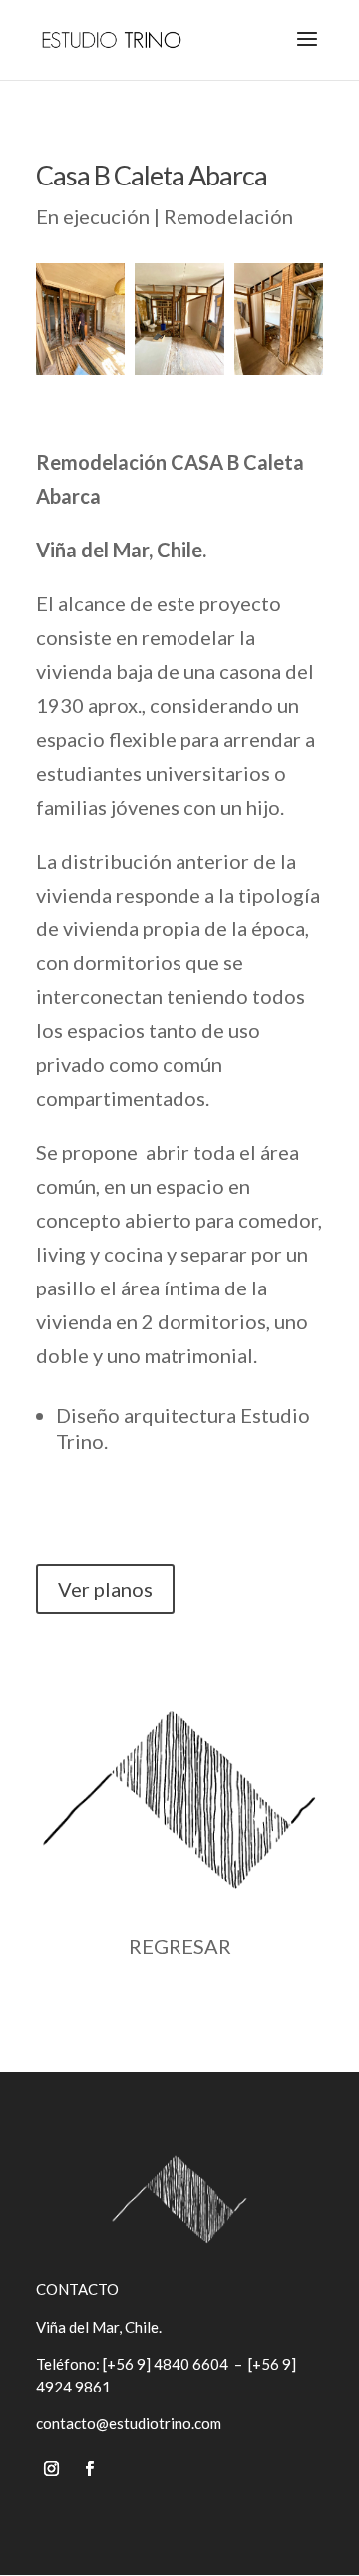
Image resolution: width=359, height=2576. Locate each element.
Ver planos (105, 1589)
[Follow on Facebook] (89, 2469)
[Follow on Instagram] (51, 2469)
